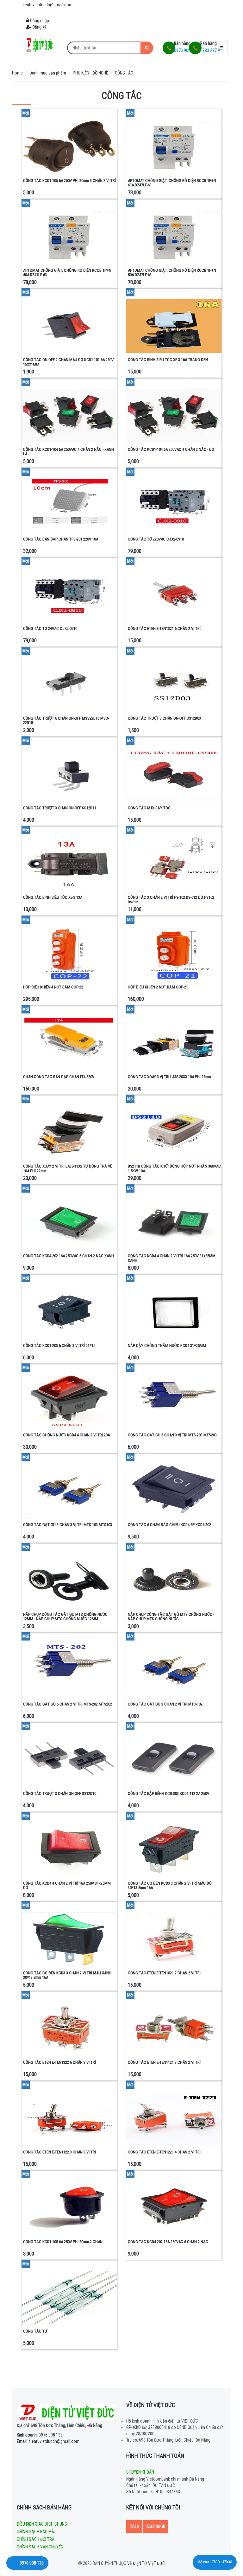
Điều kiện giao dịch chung (42, 2524)
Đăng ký (39, 27)
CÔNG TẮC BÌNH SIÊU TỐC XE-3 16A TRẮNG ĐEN (168, 360)
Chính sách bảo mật (37, 2532)
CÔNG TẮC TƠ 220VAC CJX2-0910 (156, 539)
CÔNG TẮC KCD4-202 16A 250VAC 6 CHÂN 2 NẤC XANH (69, 1256)
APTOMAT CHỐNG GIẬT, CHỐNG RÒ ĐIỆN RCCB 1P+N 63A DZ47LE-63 (172, 183)
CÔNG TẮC (124, 73)
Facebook (156, 2527)
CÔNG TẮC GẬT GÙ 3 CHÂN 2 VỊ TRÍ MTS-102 (165, 1704)
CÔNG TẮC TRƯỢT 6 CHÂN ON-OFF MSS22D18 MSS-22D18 (66, 720)
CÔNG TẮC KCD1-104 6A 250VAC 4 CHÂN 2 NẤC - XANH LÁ (69, 452)
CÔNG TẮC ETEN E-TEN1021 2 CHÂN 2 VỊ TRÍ (164, 1973)
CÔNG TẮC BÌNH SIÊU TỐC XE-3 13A (53, 897)
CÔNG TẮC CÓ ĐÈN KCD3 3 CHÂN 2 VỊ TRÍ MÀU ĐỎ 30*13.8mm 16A (170, 1885)
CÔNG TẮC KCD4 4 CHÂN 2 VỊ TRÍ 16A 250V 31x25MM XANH (172, 1258)
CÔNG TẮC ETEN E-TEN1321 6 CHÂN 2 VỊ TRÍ (164, 628)
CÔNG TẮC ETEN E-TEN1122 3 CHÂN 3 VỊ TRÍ (59, 2152)
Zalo (134, 2527)
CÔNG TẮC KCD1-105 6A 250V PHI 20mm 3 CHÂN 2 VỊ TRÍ (69, 181)
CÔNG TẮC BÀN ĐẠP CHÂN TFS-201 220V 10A (61, 539)
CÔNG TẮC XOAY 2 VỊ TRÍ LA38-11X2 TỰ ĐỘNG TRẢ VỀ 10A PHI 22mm (68, 1168)
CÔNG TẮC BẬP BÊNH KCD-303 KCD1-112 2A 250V (168, 1793)
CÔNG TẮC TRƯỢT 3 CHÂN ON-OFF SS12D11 (60, 808)
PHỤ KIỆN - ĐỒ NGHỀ (90, 73)
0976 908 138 (40, 2435)
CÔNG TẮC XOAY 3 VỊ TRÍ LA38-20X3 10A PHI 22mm (169, 1077)
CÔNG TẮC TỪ (35, 2331)
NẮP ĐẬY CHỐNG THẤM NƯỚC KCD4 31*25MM (167, 1346)
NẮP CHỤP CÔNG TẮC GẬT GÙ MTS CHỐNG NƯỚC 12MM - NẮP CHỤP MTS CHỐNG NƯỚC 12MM (65, 1617)
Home (17, 73)
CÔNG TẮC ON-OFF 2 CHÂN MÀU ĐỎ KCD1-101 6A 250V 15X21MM (68, 362)
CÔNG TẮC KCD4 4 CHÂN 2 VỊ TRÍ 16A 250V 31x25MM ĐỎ (67, 1885)
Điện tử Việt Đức (149, 2563)
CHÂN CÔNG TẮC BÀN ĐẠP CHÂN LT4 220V (59, 1077)
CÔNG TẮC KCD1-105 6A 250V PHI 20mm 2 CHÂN (63, 2242)
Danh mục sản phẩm (48, 73)
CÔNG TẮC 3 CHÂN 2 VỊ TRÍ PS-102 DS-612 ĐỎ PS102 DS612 (171, 900)
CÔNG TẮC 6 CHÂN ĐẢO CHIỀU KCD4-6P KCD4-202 (169, 1525)
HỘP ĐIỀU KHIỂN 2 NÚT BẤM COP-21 (158, 987)
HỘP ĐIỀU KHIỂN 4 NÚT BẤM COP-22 (53, 987)
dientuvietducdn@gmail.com (48, 2441)
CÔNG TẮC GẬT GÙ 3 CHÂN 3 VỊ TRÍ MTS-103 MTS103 (68, 1525)
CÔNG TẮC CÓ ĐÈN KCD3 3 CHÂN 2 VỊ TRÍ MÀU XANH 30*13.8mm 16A (67, 1975)
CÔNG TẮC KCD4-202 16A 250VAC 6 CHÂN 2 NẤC (168, 2242)
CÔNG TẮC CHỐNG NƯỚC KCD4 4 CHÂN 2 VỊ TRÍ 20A (66, 1435)
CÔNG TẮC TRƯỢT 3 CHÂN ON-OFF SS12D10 (60, 1793)
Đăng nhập (39, 21)
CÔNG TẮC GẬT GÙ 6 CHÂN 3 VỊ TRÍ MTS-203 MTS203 (172, 1435)
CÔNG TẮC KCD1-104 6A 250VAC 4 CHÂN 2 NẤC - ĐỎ (171, 449)
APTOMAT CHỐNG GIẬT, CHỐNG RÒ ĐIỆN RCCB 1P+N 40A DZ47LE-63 (67, 272)
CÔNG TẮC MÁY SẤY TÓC (149, 808)
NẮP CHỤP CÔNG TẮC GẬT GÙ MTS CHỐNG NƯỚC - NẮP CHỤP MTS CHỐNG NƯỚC (171, 1617)
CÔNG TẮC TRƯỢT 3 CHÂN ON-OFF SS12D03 (164, 718)
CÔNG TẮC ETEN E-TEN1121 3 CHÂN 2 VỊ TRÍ (164, 2062)
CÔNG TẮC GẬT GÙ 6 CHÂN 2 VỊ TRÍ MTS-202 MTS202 (68, 1704)
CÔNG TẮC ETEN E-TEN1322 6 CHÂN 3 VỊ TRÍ (59, 2062)
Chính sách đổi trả (36, 2539)
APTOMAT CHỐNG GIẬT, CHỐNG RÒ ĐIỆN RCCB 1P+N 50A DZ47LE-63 (172, 272)
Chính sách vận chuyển (40, 2547)
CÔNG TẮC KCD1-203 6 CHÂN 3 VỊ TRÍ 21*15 (59, 1346)
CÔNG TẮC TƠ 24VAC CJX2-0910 (50, 628)
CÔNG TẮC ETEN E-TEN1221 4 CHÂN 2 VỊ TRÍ (164, 2152)
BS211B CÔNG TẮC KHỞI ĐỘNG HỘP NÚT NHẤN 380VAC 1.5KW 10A (174, 1168)
